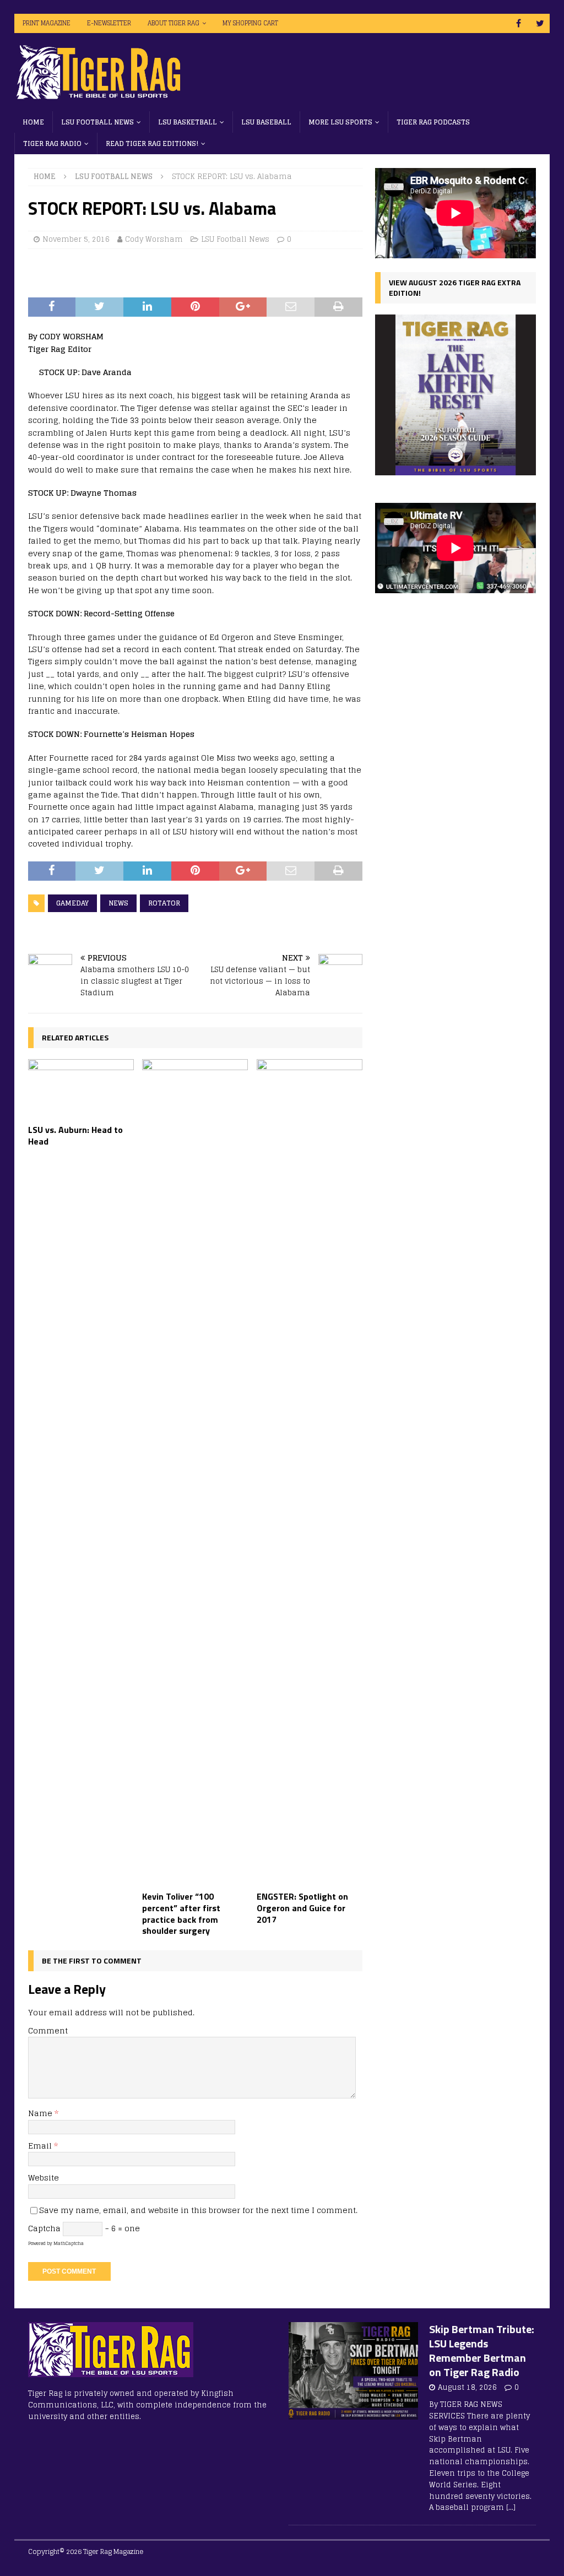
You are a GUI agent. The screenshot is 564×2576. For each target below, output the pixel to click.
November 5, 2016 (76, 239)
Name (41, 2113)
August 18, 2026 (467, 2387)
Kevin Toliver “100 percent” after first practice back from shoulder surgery (181, 1913)
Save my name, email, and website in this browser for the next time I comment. (198, 2210)
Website (44, 2178)
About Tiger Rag (173, 23)
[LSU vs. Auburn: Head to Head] (81, 1089)
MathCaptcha (69, 2243)
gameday (72, 903)
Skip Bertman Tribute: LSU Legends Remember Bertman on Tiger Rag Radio (482, 2350)
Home (33, 122)
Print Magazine (47, 23)
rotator (164, 903)
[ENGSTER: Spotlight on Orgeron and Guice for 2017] (310, 1472)
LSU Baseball (266, 122)
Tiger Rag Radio (52, 143)
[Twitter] (540, 23)
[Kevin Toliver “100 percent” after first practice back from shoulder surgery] (195, 1472)
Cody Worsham (154, 239)
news (118, 903)
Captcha (44, 2228)
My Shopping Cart (250, 23)
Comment (48, 2030)
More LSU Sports (340, 122)
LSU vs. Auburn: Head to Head (75, 1135)
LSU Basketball (188, 122)
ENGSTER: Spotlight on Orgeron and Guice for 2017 (302, 1908)
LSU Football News (97, 122)
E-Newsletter (109, 23)
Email (41, 2146)
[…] (511, 2507)
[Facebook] (519, 23)
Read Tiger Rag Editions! (152, 143)
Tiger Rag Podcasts (433, 122)
